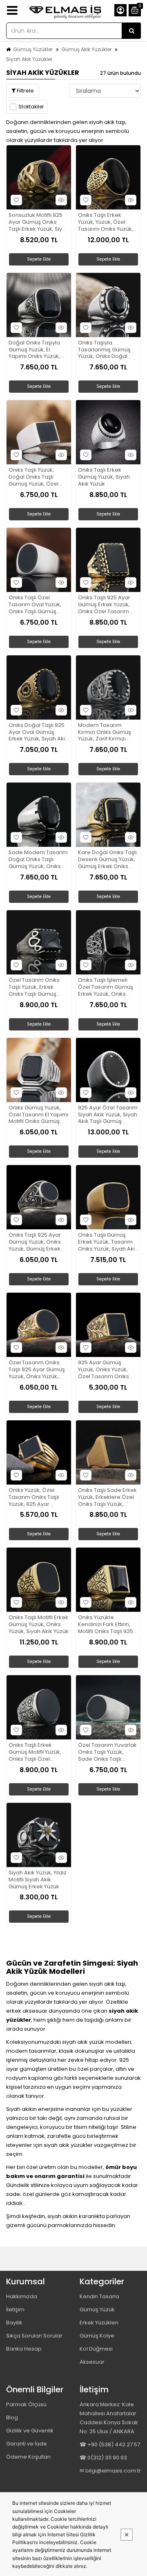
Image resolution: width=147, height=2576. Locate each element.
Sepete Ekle (39, 259)
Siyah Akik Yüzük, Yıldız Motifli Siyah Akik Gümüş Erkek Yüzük (38, 1880)
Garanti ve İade (27, 2444)
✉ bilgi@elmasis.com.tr (110, 2471)
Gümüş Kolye (97, 2336)
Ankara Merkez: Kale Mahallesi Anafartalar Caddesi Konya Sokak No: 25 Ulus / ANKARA (109, 2418)
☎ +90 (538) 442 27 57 (110, 2444)
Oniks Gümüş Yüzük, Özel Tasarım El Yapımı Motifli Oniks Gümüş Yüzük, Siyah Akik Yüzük (39, 1115)
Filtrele (25, 91)
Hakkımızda (22, 2296)
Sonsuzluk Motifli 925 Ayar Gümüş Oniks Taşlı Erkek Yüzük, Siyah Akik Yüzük (39, 222)
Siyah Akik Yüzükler (29, 59)
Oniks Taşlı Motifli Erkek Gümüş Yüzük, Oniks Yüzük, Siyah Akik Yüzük (39, 1625)
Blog (12, 2417)
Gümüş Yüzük (97, 2309)
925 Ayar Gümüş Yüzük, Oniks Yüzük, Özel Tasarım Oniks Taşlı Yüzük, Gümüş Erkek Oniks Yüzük (104, 1370)
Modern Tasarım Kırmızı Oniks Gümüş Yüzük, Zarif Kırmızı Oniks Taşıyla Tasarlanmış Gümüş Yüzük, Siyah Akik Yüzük (108, 732)
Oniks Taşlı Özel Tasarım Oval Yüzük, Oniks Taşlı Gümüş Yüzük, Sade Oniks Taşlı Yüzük (35, 605)
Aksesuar (92, 2362)
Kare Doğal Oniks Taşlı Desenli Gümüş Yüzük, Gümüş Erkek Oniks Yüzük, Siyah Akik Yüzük (108, 860)
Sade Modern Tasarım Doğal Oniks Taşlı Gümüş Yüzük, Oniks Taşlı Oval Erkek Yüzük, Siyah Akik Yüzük (38, 860)
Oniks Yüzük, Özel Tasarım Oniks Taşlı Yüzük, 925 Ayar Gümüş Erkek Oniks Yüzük (34, 1497)
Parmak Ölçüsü (26, 2404)
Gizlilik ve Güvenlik (30, 2431)
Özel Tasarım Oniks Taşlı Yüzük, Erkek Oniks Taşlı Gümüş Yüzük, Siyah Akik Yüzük (39, 987)
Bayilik (14, 2323)
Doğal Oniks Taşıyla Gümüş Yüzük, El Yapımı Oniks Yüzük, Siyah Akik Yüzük (34, 350)
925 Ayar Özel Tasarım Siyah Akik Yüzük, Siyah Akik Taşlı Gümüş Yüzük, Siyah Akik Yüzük (108, 1115)
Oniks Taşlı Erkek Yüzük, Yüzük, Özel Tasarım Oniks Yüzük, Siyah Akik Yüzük (106, 222)
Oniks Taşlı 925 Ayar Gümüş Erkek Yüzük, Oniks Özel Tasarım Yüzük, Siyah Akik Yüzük (108, 605)
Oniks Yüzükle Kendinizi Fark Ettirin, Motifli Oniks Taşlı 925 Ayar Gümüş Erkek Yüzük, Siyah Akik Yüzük (108, 1625)
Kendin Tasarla (99, 2296)
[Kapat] (127, 2535)
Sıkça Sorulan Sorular (34, 2336)
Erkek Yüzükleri (99, 2323)
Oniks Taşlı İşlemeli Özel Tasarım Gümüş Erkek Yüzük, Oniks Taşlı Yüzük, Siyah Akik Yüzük (106, 987)
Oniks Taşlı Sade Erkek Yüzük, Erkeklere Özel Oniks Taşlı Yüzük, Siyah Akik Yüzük (107, 1497)
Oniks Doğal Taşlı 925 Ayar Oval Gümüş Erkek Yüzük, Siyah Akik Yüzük (38, 732)
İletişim (15, 2309)
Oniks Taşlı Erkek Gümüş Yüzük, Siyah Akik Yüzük (104, 477)
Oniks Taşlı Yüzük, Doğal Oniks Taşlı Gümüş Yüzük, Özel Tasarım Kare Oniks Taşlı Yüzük (34, 477)
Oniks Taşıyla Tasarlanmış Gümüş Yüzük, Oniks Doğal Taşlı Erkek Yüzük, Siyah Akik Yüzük (108, 350)
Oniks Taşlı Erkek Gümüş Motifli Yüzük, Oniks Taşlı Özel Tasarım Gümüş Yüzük (38, 1752)
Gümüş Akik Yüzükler (86, 49)
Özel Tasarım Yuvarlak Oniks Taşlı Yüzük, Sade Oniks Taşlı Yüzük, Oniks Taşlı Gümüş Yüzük (107, 1752)
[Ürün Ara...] (131, 31)
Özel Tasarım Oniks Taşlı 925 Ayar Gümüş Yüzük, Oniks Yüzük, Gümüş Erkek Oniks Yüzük (37, 1370)
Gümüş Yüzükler (33, 49)
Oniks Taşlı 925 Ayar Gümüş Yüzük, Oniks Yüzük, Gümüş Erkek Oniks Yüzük (35, 1242)
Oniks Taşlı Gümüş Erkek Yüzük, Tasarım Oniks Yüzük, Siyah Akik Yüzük (108, 1242)
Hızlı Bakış (61, 200)
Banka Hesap (24, 2349)
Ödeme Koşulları (28, 2457)
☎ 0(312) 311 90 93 (103, 2458)
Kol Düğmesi (96, 2349)
